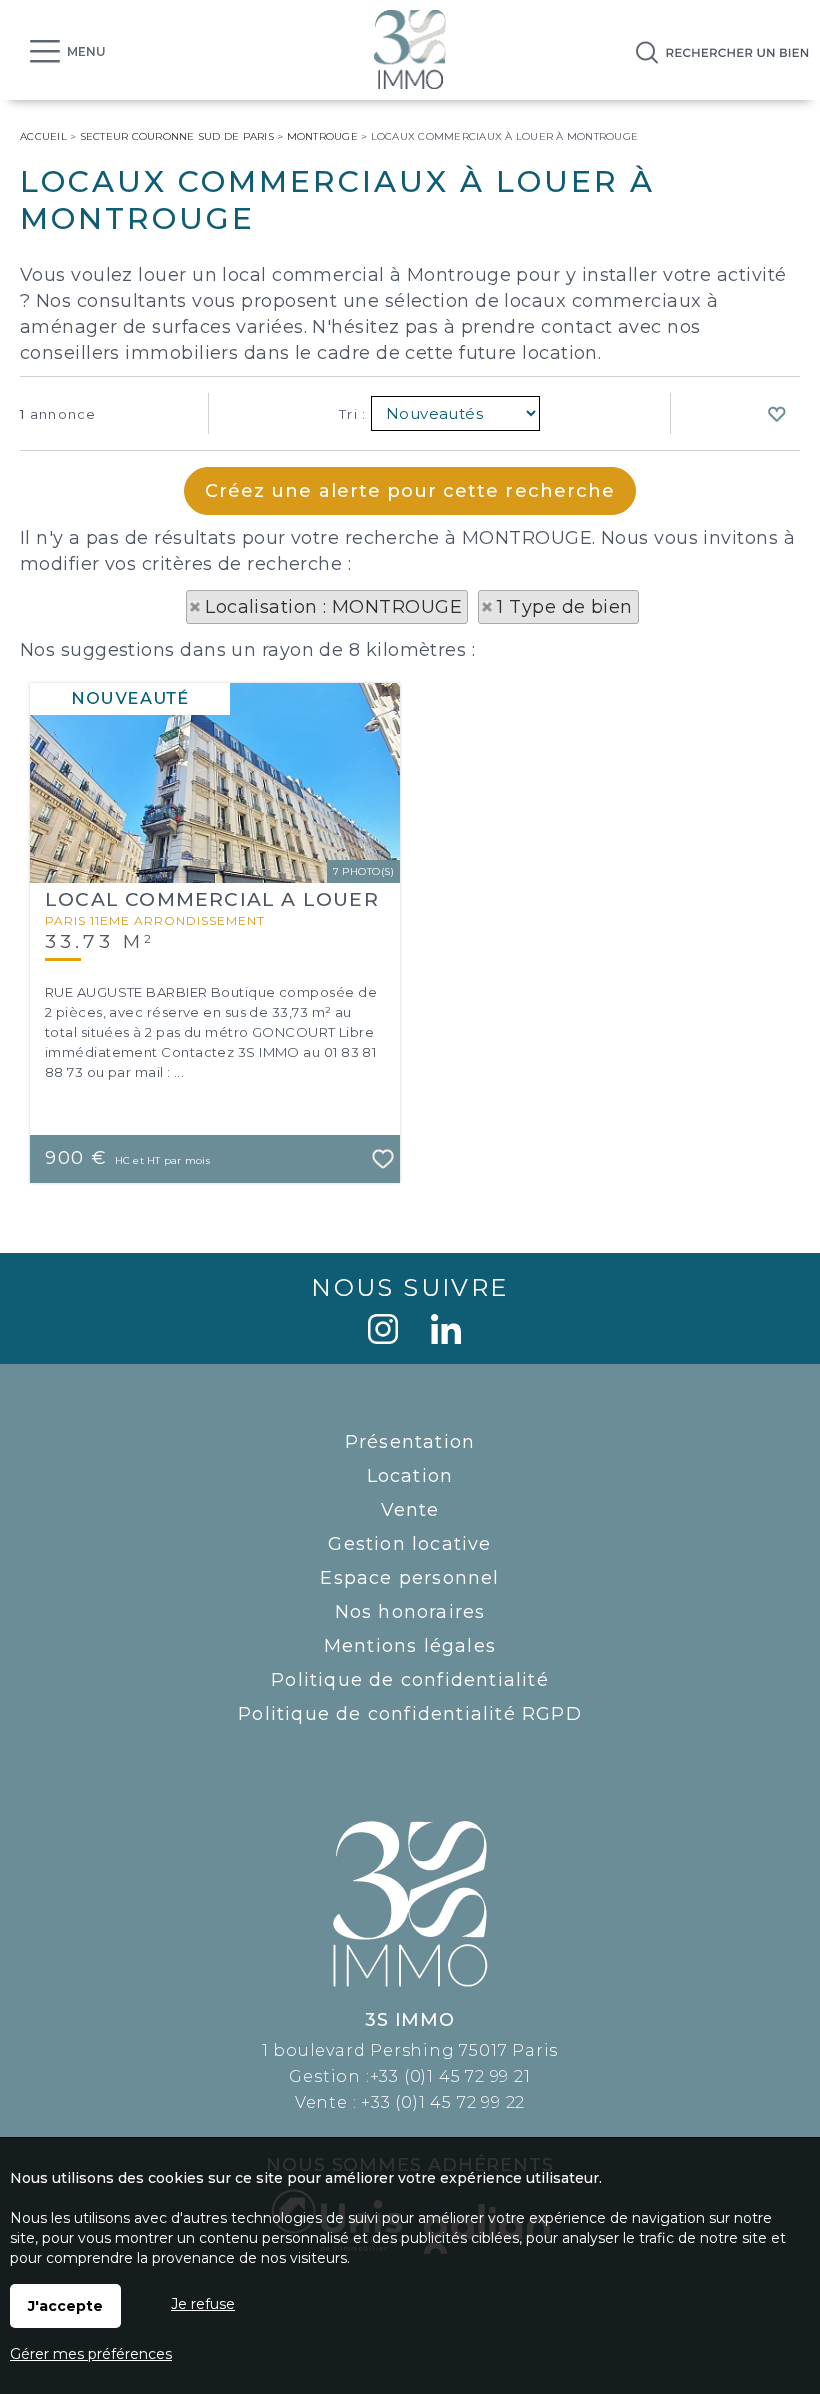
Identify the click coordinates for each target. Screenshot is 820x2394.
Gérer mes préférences (91, 2354)
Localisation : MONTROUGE (333, 607)
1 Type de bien (564, 607)
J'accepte (65, 2306)
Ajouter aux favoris (384, 1167)
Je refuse (203, 2304)
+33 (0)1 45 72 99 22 (443, 2102)
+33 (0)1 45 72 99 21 (450, 2076)
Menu (86, 51)
